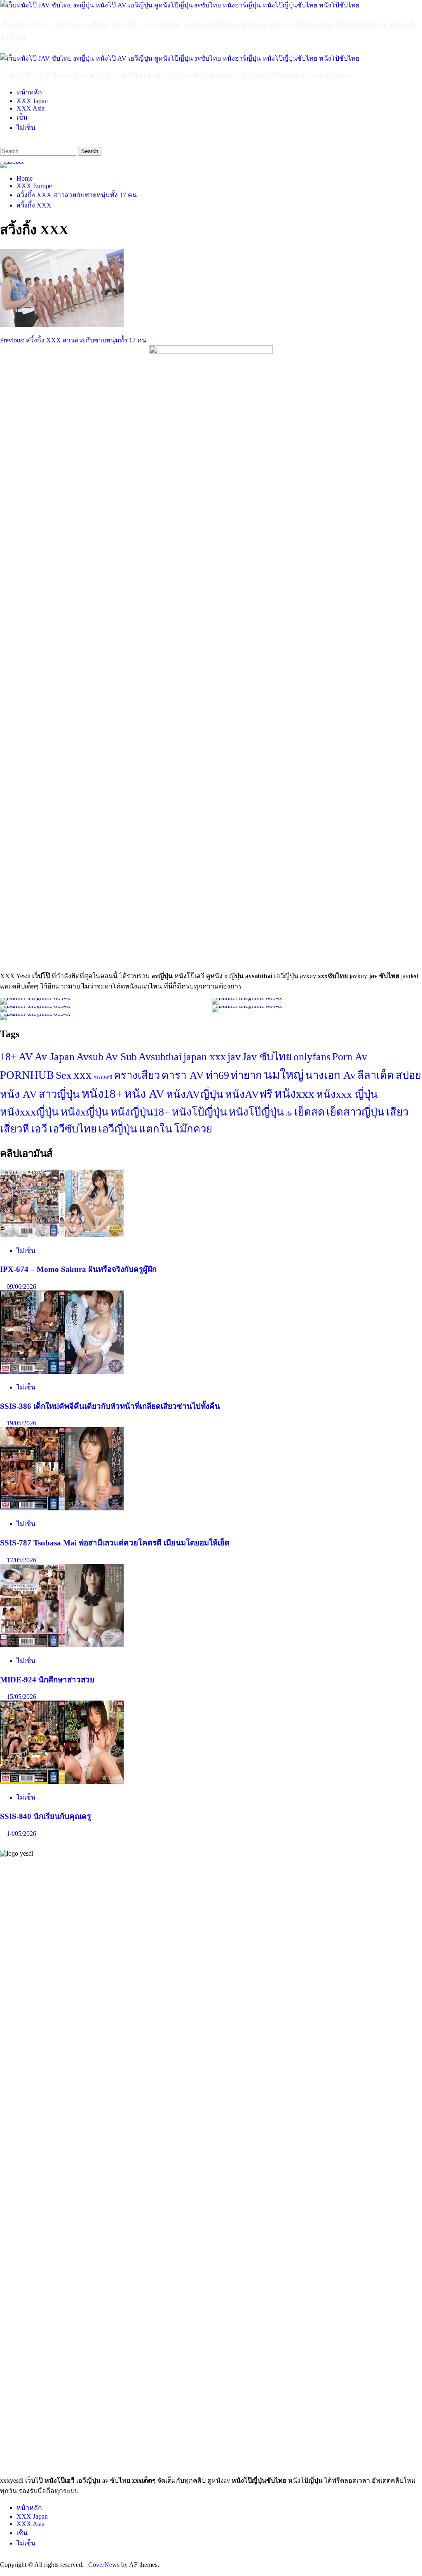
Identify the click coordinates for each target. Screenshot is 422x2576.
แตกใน (156, 1129)
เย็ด (289, 1114)
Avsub (90, 1057)
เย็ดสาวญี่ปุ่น (355, 1112)
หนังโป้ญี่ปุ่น (199, 1112)
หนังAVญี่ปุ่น (195, 1094)
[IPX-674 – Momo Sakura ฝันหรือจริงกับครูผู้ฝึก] (62, 1235)
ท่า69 (217, 1075)
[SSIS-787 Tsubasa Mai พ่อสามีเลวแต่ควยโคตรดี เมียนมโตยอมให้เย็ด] (62, 1508)
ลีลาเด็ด (376, 1075)
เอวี (39, 1129)
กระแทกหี (103, 1077)
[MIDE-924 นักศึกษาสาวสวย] (62, 1645)
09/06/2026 (21, 1287)
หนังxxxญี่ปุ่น (29, 1112)
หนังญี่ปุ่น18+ (140, 1112)
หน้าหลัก (29, 92)
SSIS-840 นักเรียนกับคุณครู (46, 1816)
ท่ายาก (246, 1075)
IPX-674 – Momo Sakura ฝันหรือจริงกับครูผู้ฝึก (78, 1269)
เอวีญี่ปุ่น (118, 1129)
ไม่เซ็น (26, 128)
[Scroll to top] (2, 2572)
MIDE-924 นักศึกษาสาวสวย (47, 1680)
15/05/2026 (21, 1697)
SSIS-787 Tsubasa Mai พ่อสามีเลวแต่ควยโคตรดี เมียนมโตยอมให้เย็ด (115, 1543)
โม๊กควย (193, 1129)
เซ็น (22, 117)
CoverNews (104, 2565)
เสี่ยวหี (15, 1129)
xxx (83, 1075)
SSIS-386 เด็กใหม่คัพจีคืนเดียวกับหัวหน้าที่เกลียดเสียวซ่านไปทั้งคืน (110, 1406)
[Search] (2, 143)
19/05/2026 (21, 1423)
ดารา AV (183, 1075)
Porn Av (350, 1057)
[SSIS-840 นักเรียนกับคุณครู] (62, 1782)
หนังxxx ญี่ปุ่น (347, 1094)
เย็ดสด (309, 1112)
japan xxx (205, 1057)
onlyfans (312, 1057)
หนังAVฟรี (249, 1094)
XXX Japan (32, 101)
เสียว (397, 1112)
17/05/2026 (21, 1560)
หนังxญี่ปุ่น (85, 1112)
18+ (8, 1057)
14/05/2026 (21, 1834)
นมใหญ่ (284, 1075)
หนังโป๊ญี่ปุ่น (256, 1112)
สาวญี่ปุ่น (59, 1094)
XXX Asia (30, 108)
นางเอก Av (331, 1075)
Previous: (73, 340)
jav (234, 1057)
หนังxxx (294, 1094)
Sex (64, 1075)
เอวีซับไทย (73, 1129)
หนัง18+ (102, 1094)
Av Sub (121, 1057)
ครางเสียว (137, 1075)
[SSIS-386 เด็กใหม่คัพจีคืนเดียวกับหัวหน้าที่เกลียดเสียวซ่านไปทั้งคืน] (62, 1372)
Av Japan (55, 1057)
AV (26, 1057)
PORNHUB (27, 1075)
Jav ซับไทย (267, 1057)
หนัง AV (144, 1094)
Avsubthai (160, 1057)
